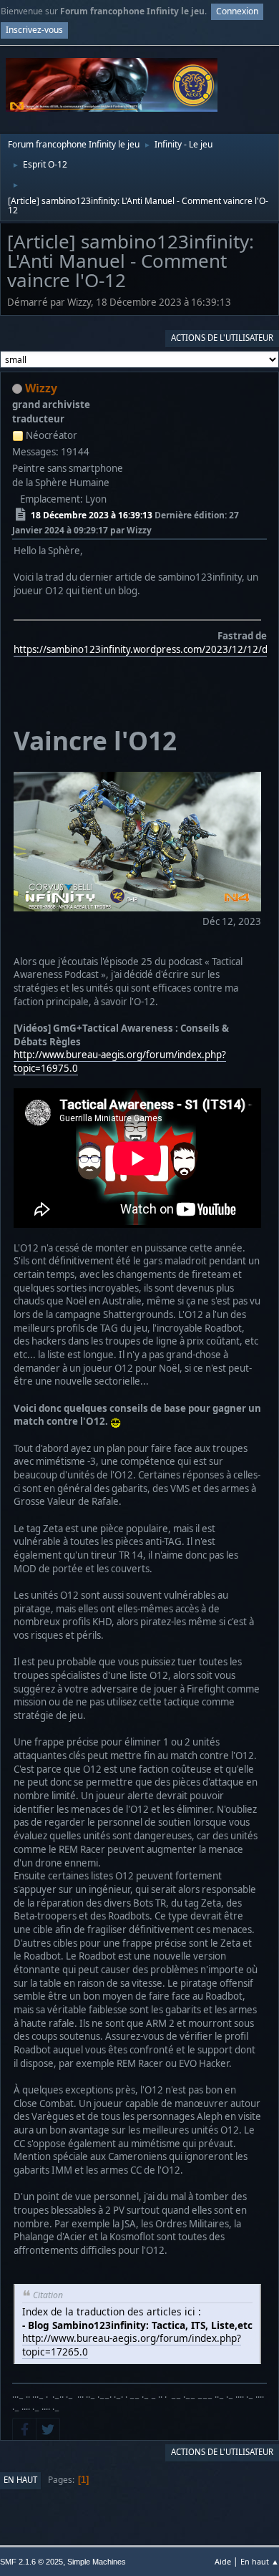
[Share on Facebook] (24, 2429)
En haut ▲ (260, 2561)
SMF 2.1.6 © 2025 (31, 2562)
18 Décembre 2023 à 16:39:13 (92, 515)
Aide (223, 2561)
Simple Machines (97, 2562)
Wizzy (41, 388)
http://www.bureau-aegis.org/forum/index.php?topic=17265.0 (132, 2345)
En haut (20, 2480)
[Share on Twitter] (48, 2429)
